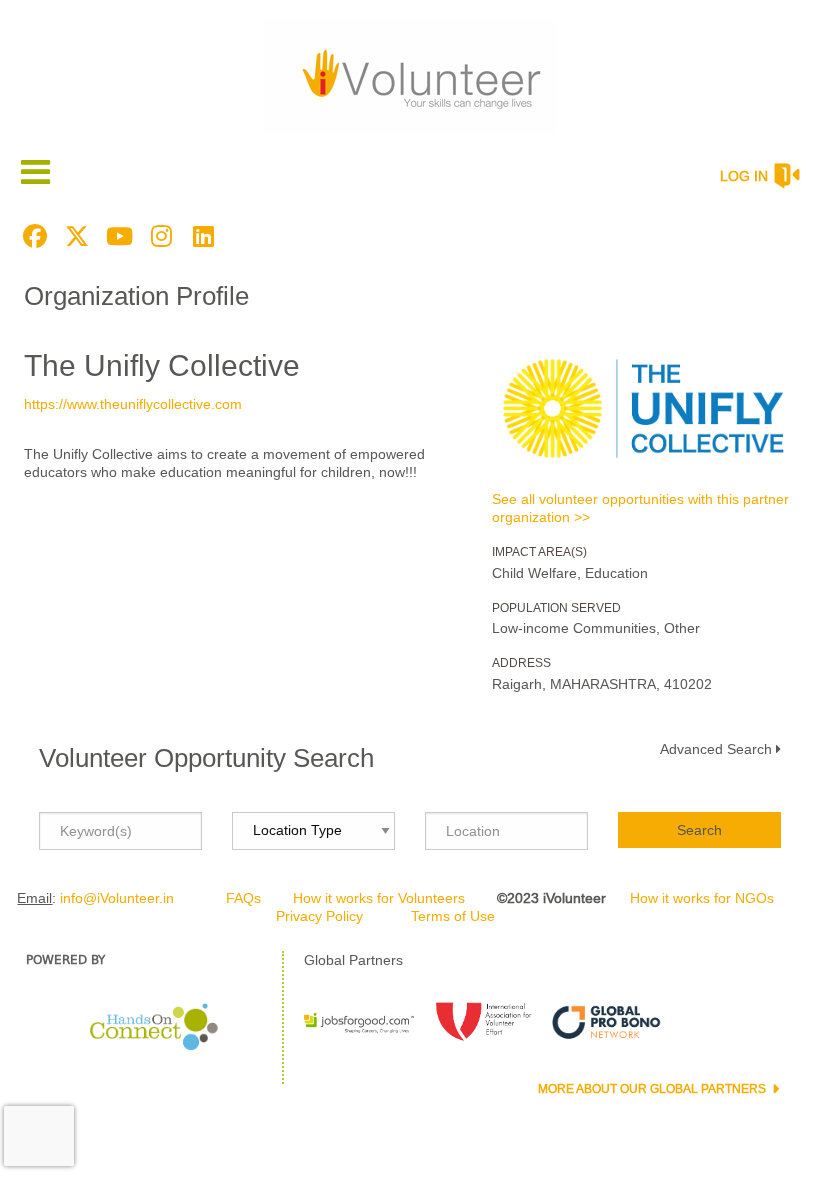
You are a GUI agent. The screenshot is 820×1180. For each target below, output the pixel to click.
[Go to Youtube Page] (116, 236)
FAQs (243, 898)
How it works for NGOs (702, 898)
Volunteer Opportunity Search (206, 758)
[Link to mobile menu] (36, 171)
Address (521, 663)
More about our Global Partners (653, 1089)
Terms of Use (453, 916)
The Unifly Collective (162, 365)
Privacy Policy (319, 916)
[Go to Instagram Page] (158, 236)
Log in (744, 176)
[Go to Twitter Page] (74, 236)
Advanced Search (716, 749)
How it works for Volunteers (379, 898)
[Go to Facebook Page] (32, 236)
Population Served (556, 608)
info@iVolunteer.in (117, 898)
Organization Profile (136, 296)
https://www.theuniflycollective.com (133, 404)
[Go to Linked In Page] (200, 236)
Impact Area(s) (539, 552)
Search (699, 830)
